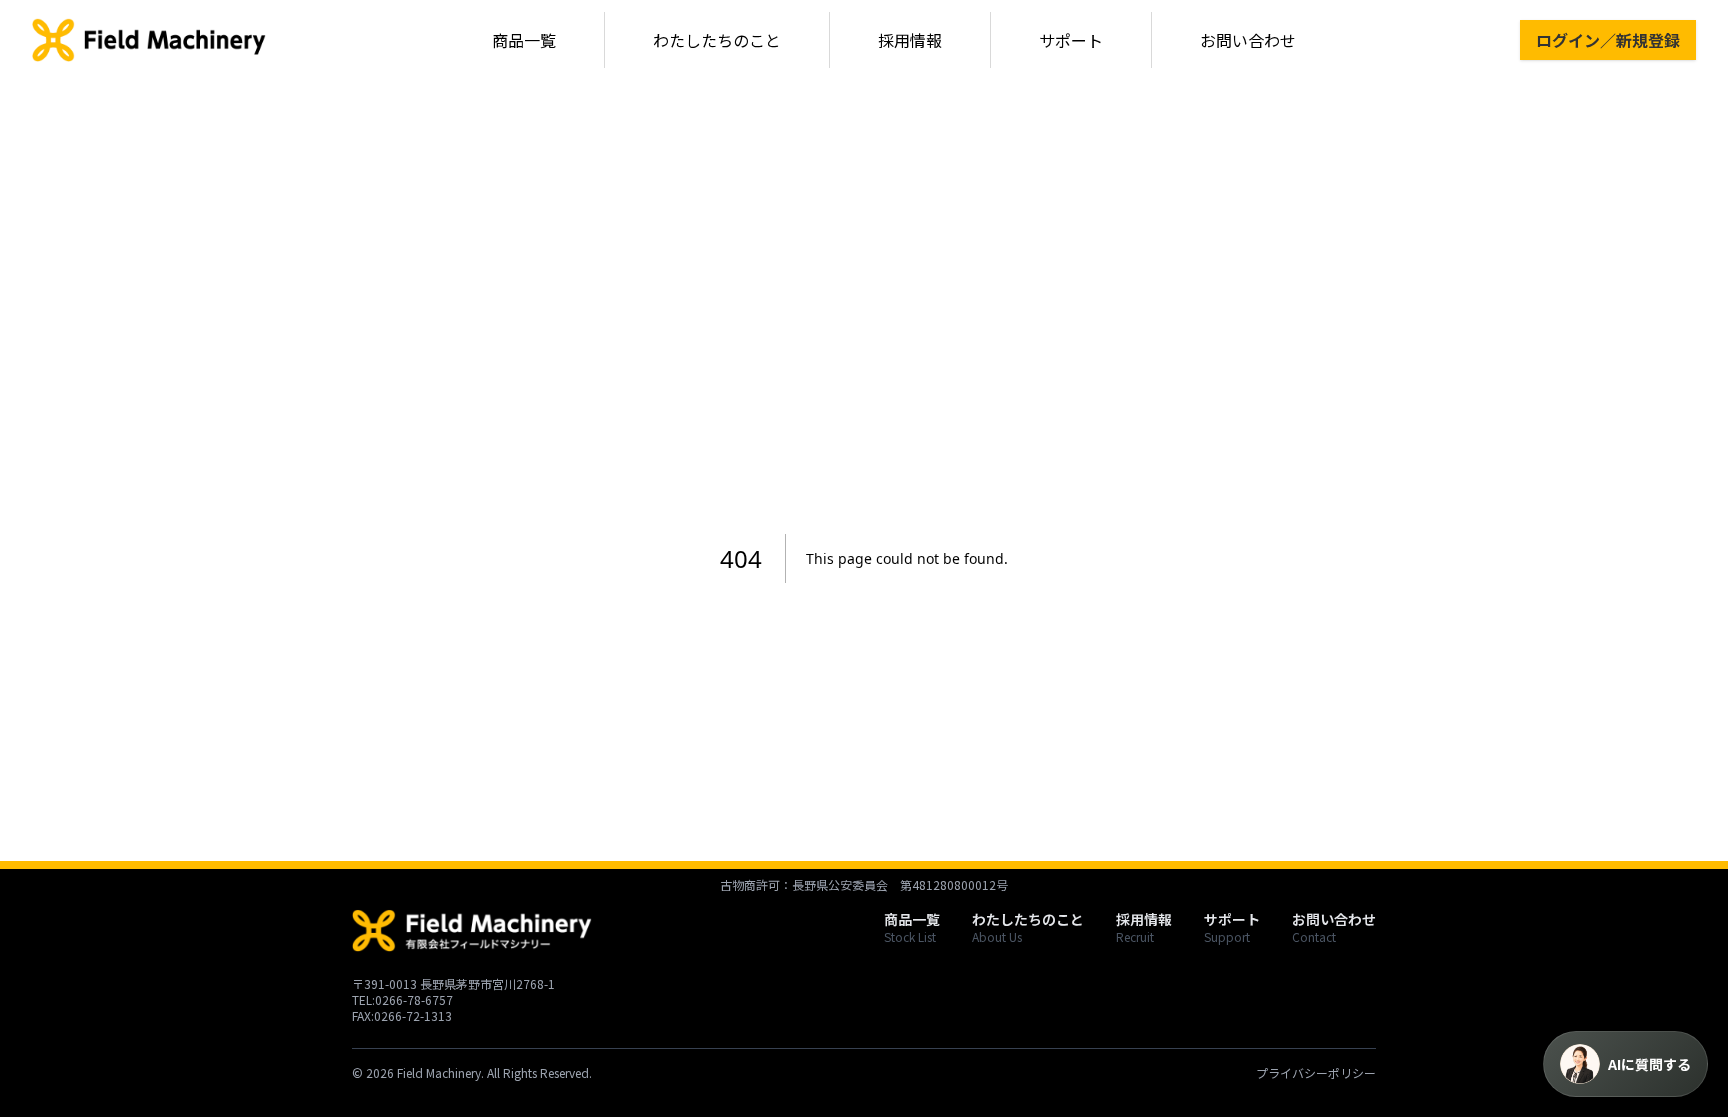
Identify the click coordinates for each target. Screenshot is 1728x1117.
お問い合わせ (1248, 40)
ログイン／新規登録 (1608, 40)
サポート (1071, 40)
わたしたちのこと (717, 40)
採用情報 (910, 40)
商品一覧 (524, 40)
